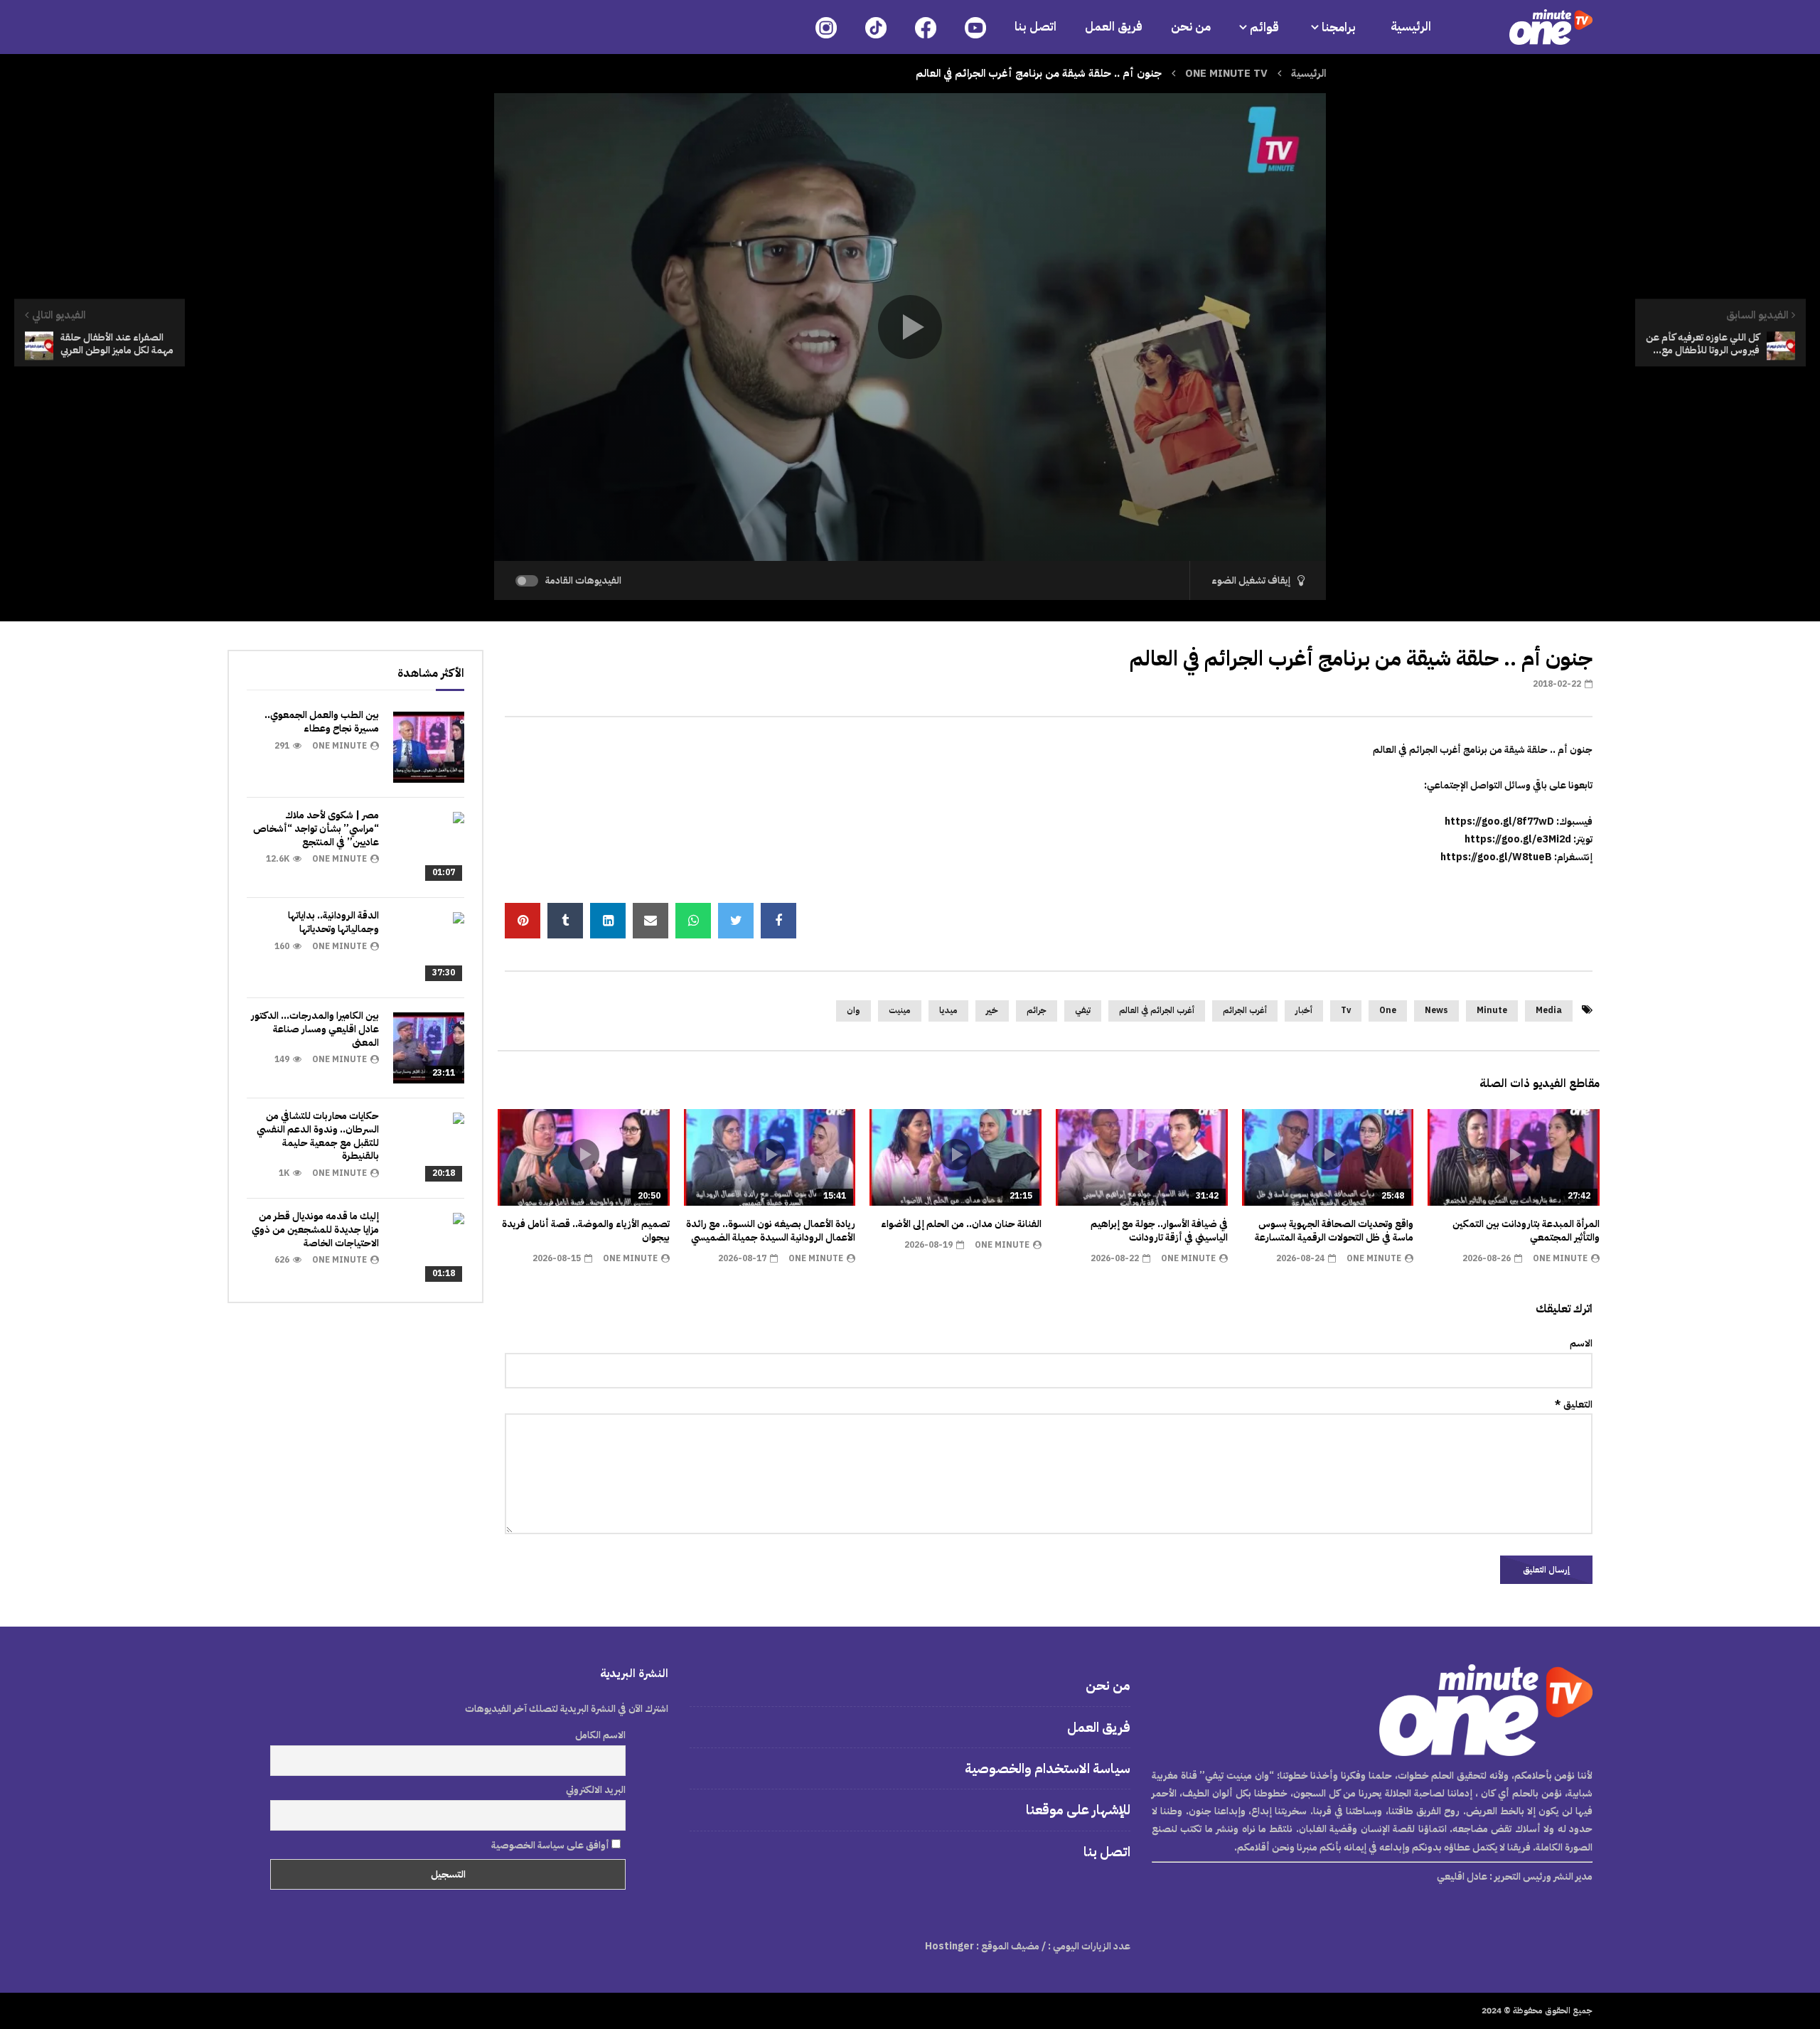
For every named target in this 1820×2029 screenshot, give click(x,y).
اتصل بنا (1035, 27)
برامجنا (1340, 27)
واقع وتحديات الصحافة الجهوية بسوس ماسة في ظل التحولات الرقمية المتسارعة (1334, 1231)
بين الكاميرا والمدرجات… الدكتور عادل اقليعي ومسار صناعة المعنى (315, 1029)
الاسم (1581, 1343)
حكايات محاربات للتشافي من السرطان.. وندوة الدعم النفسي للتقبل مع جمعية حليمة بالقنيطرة (318, 1136)
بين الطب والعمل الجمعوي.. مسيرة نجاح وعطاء (322, 722)
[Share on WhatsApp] (693, 921)
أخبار (1304, 1010)
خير (992, 1010)
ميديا (948, 1010)
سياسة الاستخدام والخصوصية (1048, 1768)
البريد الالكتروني (596, 1790)
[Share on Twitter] (736, 921)
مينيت (900, 1010)
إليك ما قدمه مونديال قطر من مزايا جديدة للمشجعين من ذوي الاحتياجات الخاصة (315, 1230)
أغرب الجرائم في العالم (1157, 1010)
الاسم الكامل (600, 1735)
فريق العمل (1114, 27)
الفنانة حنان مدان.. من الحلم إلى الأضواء (961, 1224)
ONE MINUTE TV (1226, 73)
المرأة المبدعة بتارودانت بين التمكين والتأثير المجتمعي (1526, 1231)
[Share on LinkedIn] (608, 921)
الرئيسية (1411, 27)
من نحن (1191, 27)
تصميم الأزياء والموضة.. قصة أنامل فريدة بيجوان (586, 1231)
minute (1492, 1010)
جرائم (1037, 1010)
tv (1346, 1010)
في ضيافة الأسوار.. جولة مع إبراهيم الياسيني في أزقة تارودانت (1159, 1231)
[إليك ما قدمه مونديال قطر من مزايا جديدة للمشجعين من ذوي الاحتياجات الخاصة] (429, 1248)
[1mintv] (1551, 27)
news (1436, 1010)
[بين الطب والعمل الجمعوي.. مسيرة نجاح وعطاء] (429, 747)
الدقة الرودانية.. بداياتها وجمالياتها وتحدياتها (333, 922)
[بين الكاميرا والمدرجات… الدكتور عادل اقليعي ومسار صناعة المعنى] (429, 1048)
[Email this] (651, 921)
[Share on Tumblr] (565, 921)
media (1549, 1010)
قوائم (1264, 27)
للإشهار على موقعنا (1078, 1810)
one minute (1560, 1258)
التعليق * (1574, 1404)
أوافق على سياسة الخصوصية (551, 1845)
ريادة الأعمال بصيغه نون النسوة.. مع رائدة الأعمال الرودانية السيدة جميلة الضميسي (771, 1231)
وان (853, 1010)
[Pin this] (523, 921)
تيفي (1083, 1010)
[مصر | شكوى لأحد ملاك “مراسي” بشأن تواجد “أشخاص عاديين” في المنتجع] (429, 847)
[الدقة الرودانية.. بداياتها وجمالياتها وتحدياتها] (429, 948)
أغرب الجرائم (1245, 1010)
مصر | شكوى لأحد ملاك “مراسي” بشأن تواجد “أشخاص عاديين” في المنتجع (316, 829)
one (1388, 1010)
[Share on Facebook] (778, 921)
